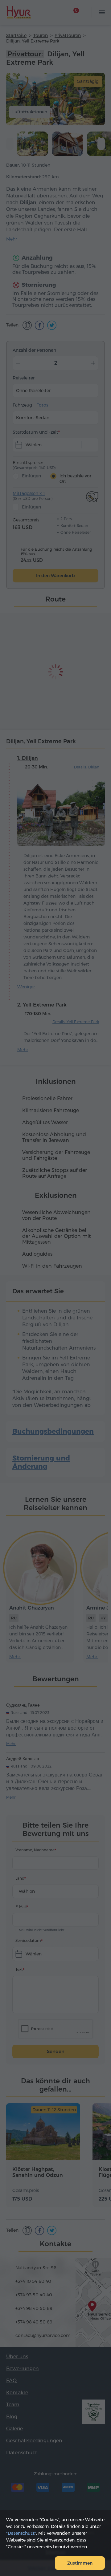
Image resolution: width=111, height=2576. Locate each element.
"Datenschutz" (21, 2533)
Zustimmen (80, 2563)
